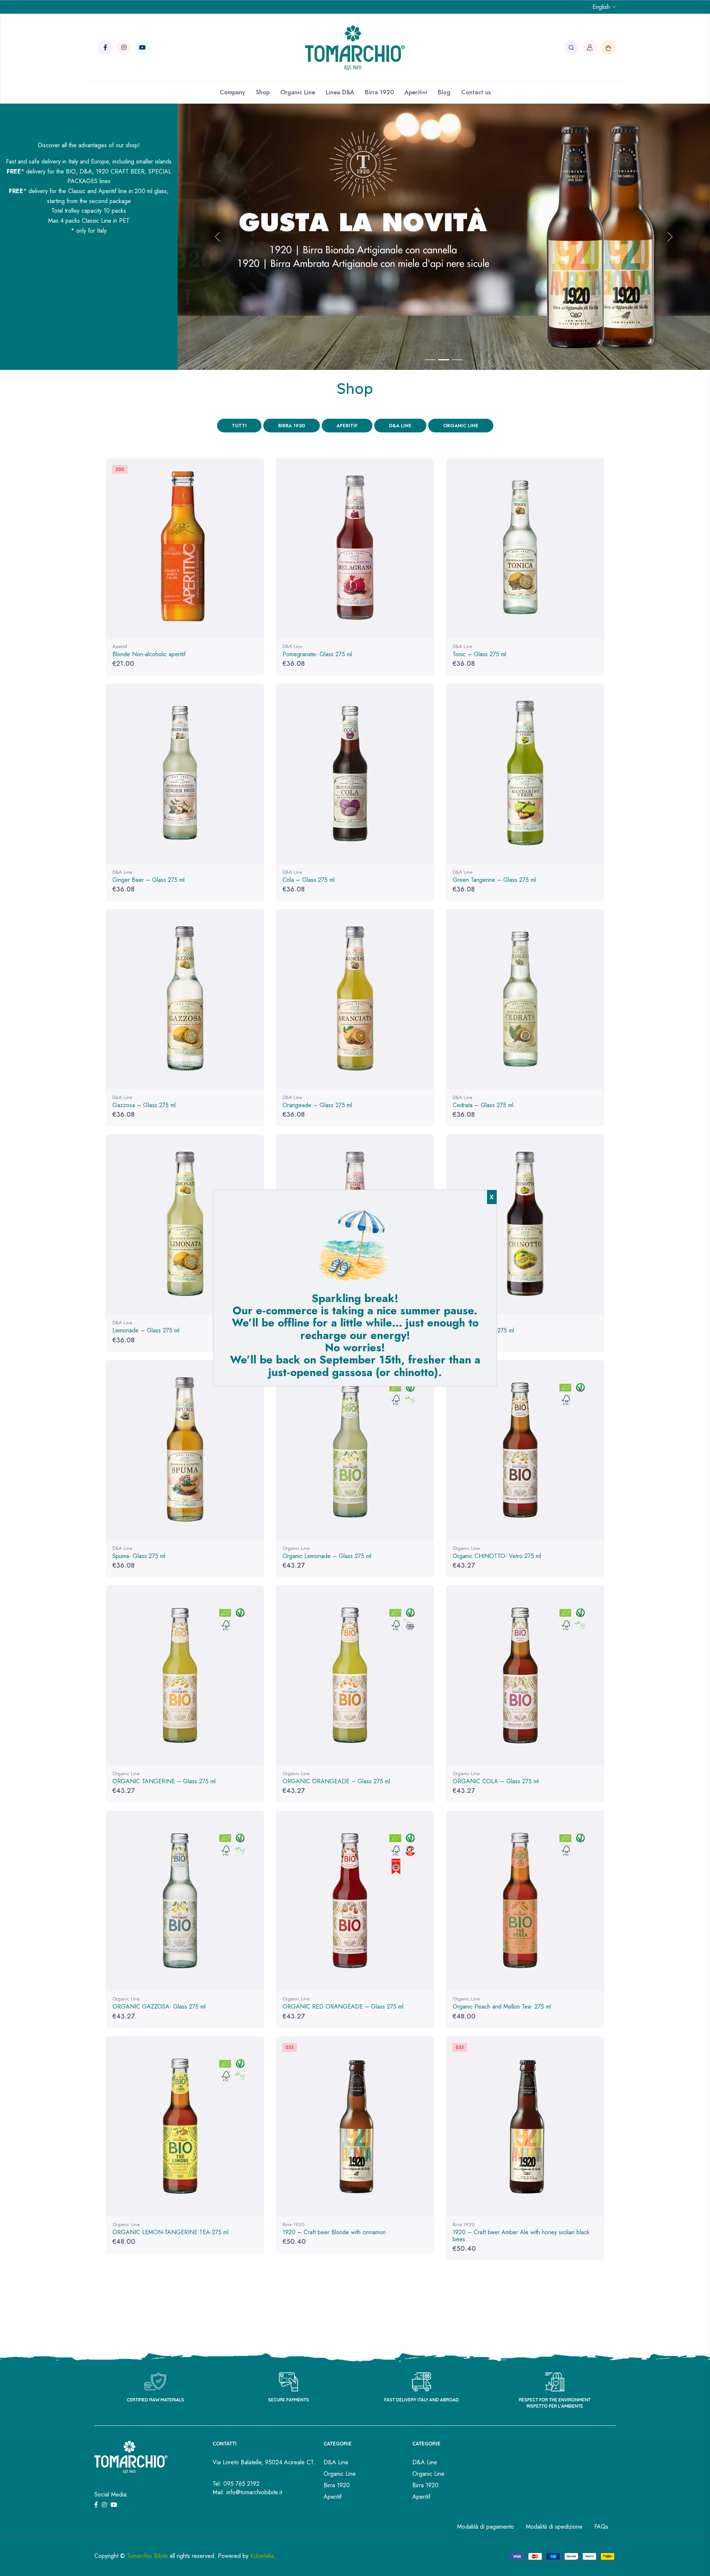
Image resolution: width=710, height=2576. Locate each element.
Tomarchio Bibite (147, 2556)
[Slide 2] (444, 360)
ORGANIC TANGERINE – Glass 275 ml (164, 1781)
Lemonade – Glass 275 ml (146, 1330)
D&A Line (400, 426)
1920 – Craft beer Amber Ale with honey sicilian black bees (521, 2236)
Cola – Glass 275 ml (309, 880)
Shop (263, 92)
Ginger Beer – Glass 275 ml (148, 880)
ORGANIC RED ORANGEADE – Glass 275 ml (343, 2007)
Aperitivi (416, 92)
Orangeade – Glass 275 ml (317, 1105)
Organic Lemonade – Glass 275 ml (327, 1556)
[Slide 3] (457, 360)
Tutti (239, 426)
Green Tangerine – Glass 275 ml (494, 880)
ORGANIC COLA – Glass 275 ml (496, 1781)
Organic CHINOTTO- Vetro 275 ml (497, 1556)
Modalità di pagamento (486, 2527)
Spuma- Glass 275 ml (139, 1556)
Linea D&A (340, 92)
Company (232, 92)
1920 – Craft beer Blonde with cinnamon (334, 2232)
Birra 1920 (379, 92)
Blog (444, 92)
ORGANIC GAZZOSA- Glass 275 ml (159, 2007)
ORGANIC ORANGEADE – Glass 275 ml (336, 1781)
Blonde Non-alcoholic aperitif (149, 654)
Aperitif (347, 426)
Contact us (476, 92)
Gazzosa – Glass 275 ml (144, 1105)
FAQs (601, 2527)
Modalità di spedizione (554, 2527)
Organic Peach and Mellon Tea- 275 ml (502, 2007)
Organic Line (298, 92)
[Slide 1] (430, 360)
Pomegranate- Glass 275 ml (317, 654)
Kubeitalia (262, 2556)
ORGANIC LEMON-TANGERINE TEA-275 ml (170, 2232)
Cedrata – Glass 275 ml (483, 1105)
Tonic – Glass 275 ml (479, 654)
